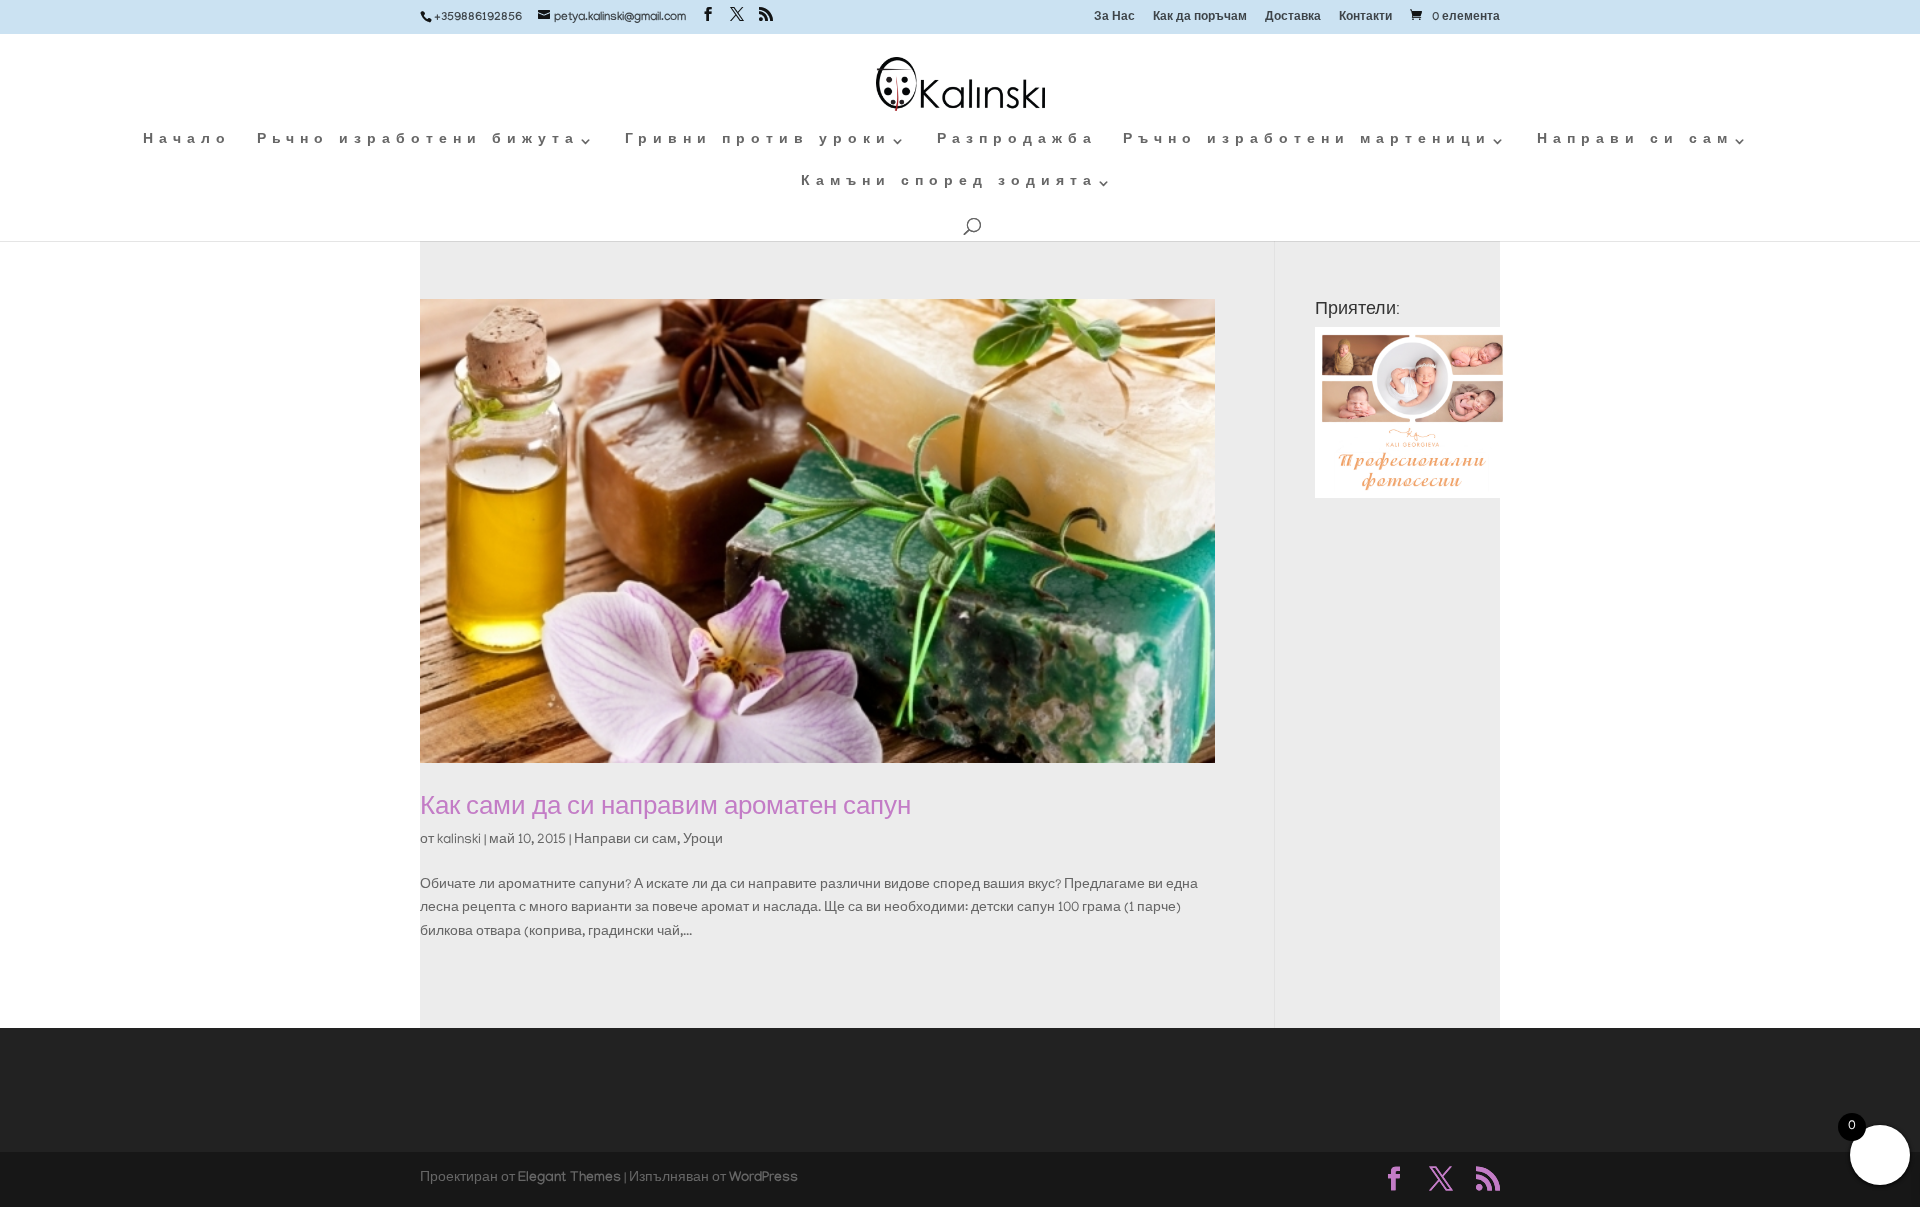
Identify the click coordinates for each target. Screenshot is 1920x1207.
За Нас (1114, 18)
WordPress (763, 1179)
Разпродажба (1017, 141)
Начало (187, 141)
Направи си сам (1635, 141)
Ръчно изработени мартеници (1307, 141)
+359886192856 (478, 18)
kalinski (459, 840)
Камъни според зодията (949, 183)
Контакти (1365, 18)
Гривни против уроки (758, 141)
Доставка (1293, 18)
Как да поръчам (1200, 18)
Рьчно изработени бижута (418, 141)
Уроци (703, 840)
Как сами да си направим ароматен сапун (665, 805)
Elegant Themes (569, 1179)
